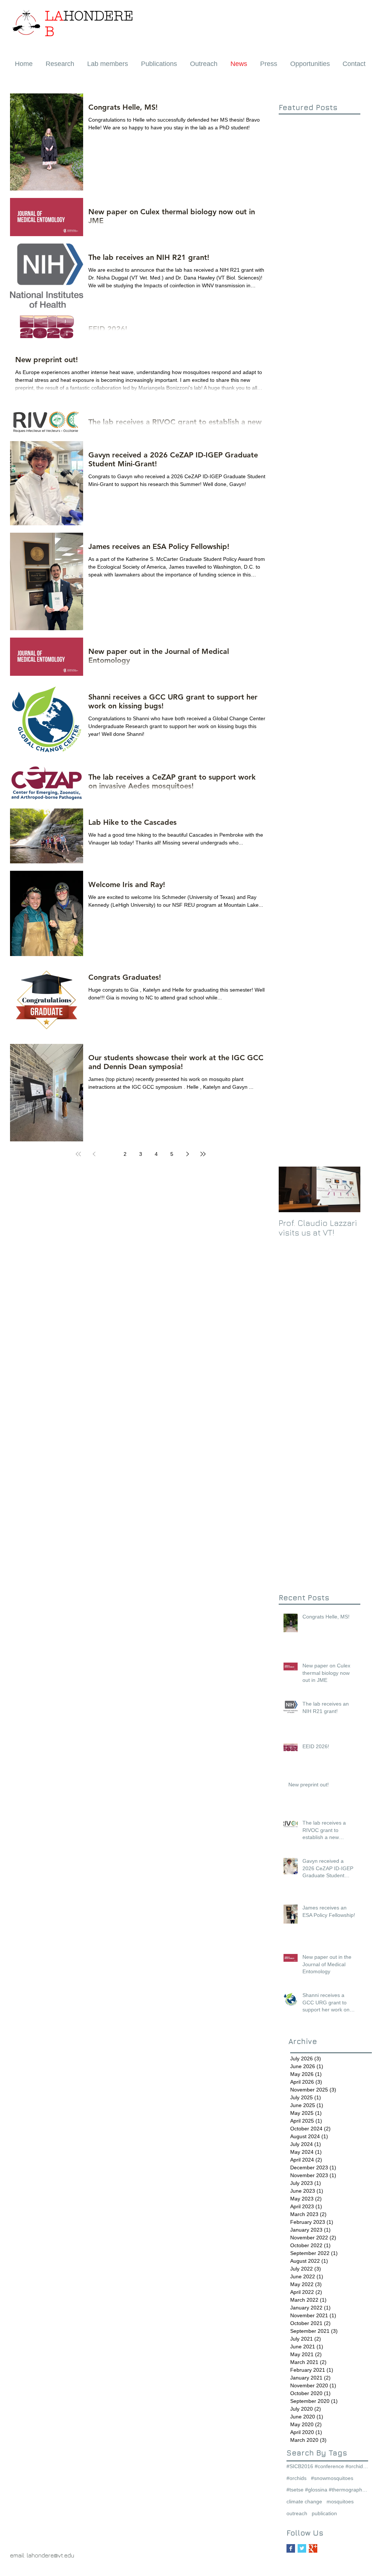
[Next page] (187, 1154)
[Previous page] (94, 1154)
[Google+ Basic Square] (313, 2548)
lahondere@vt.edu (50, 2555)
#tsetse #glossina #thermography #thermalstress (327, 2490)
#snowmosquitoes (332, 2478)
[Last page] (203, 1154)
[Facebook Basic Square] (291, 2548)
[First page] (78, 1154)
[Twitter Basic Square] (302, 2548)
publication (324, 2513)
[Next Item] (348, 1189)
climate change (304, 2501)
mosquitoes (340, 2501)
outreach (297, 2513)
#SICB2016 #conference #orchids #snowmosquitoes (327, 2466)
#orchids (297, 2478)
